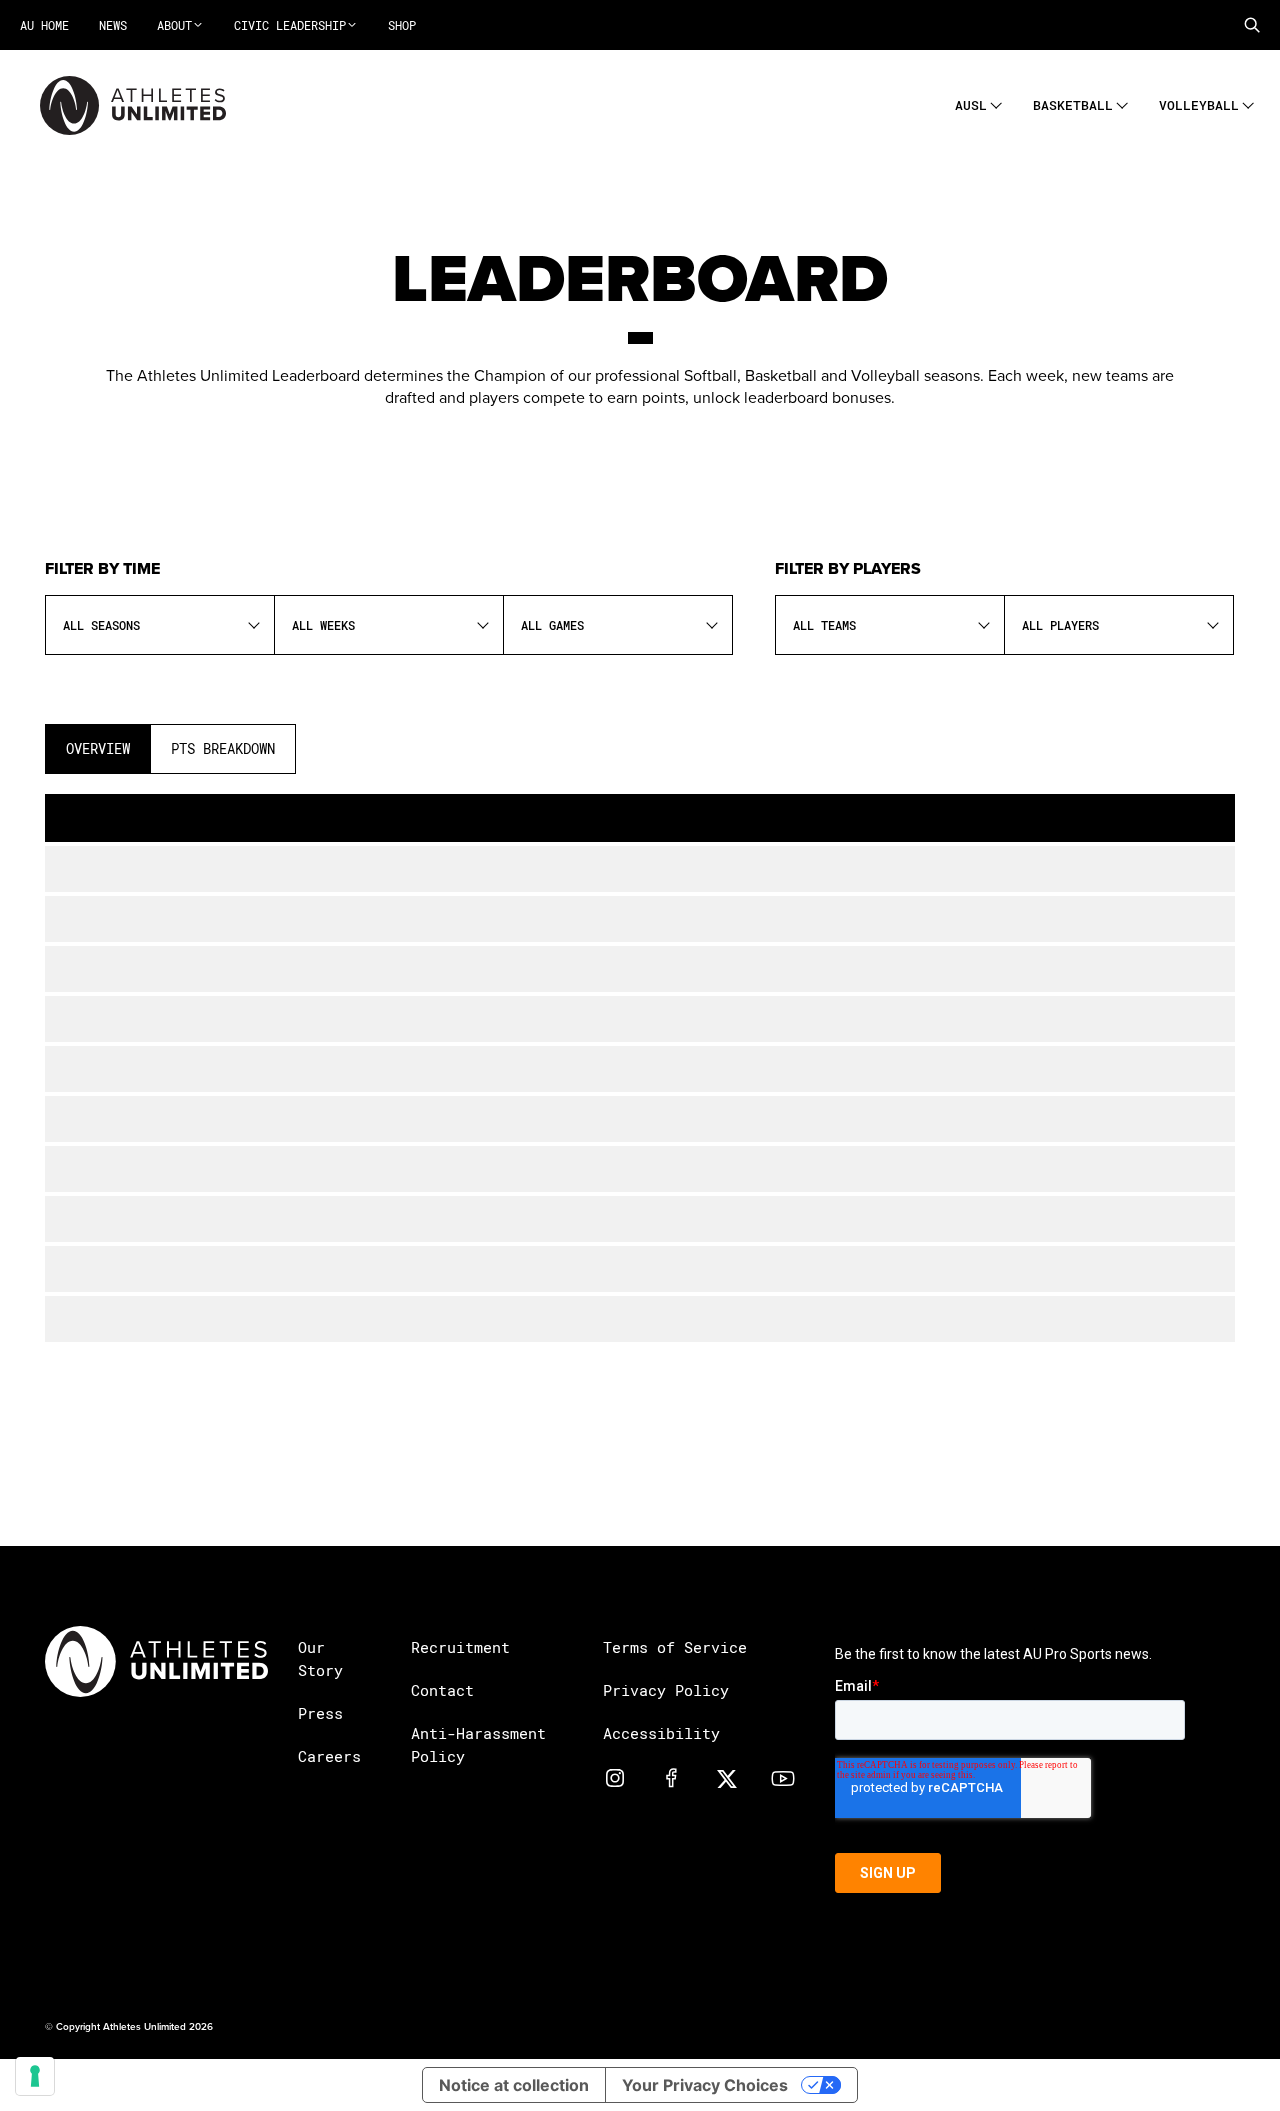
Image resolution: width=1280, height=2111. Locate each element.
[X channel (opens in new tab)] (727, 1777)
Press (320, 1713)
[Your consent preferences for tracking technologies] (35, 2076)
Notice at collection (514, 2085)
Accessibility (661, 1733)
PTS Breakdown (223, 748)
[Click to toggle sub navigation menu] (996, 102)
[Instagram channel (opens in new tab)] (615, 1777)
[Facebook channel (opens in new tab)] (671, 1777)
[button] (1252, 25)
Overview (98, 748)
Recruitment (460, 1647)
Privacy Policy (666, 1690)
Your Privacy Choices (705, 2085)
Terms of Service (675, 1647)
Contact (442, 1690)
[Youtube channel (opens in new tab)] (783, 1777)
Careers (329, 1756)
